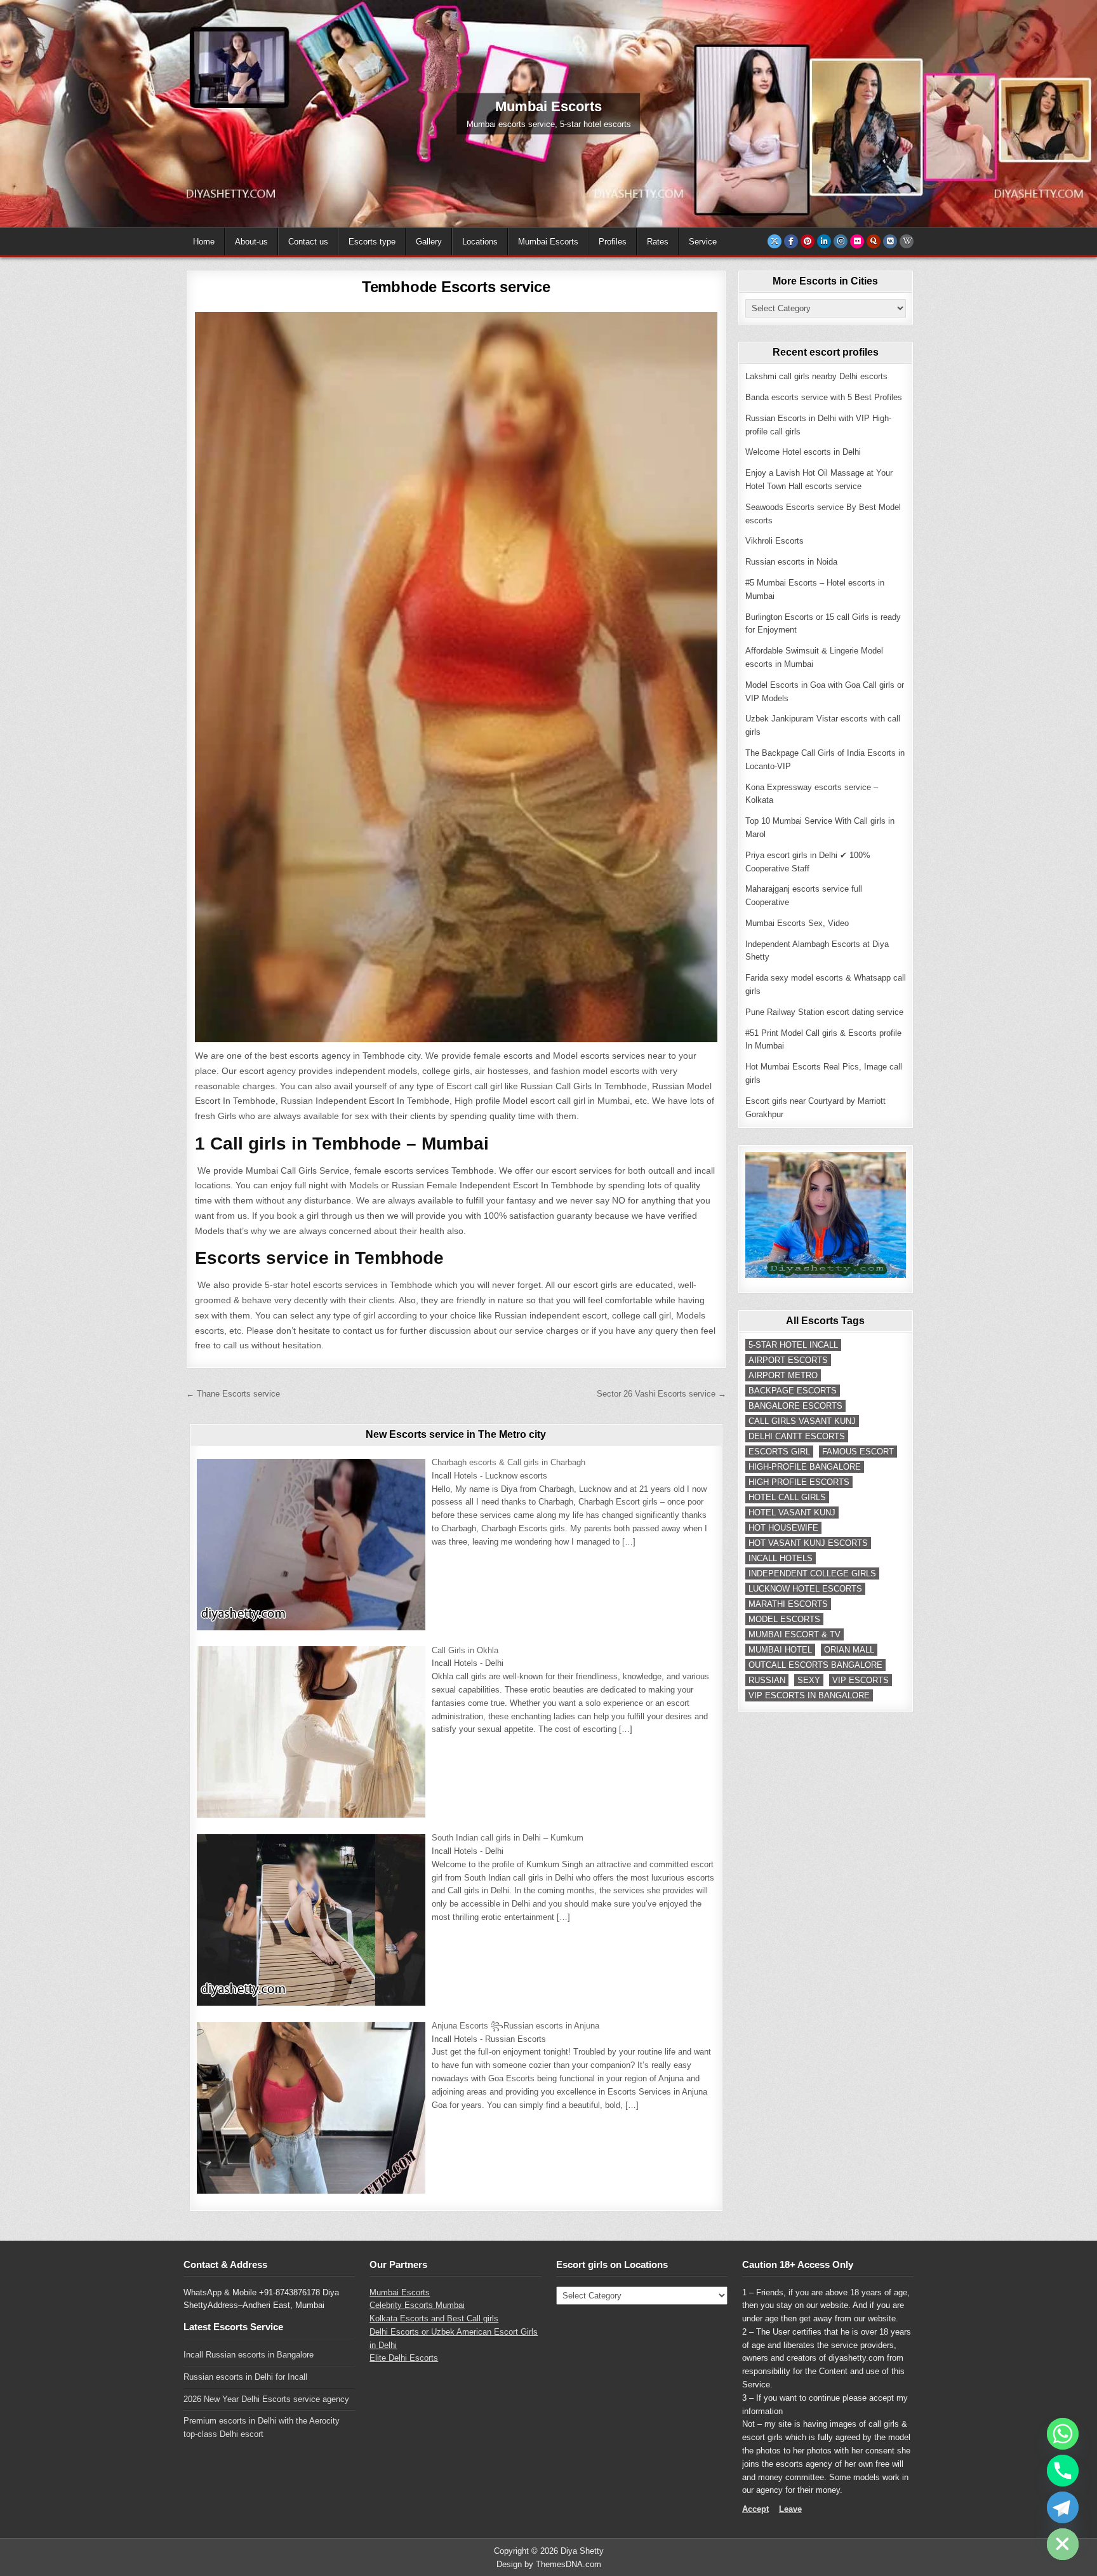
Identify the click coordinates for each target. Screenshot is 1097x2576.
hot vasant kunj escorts (808, 1543)
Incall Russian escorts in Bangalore (249, 2355)
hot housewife (783, 1528)
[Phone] (1063, 2471)
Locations (480, 242)
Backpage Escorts (793, 1391)
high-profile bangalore (805, 1467)
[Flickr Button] (857, 241)
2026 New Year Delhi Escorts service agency (266, 2399)
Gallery (429, 242)
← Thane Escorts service (233, 1394)
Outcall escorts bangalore (815, 1665)
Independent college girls (812, 1573)
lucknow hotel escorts (805, 1589)
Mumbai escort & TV (794, 1634)
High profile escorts (799, 1482)
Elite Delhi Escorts (404, 2358)
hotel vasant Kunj (792, 1513)
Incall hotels (781, 1558)
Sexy (809, 1680)
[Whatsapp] (1063, 2434)
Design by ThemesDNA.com (549, 2564)
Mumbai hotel (780, 1650)
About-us (251, 242)
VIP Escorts (861, 1680)
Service (703, 242)
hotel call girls (787, 1497)
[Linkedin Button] (824, 241)
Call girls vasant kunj (802, 1421)
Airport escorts (788, 1360)
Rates (658, 242)
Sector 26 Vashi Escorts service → (662, 1394)
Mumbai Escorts (548, 242)
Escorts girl (779, 1452)
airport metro (783, 1375)
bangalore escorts (795, 1406)
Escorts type (372, 242)
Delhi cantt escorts (797, 1436)
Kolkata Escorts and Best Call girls (434, 2318)
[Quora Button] (874, 241)
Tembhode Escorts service (456, 287)
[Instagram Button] (841, 241)
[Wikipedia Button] (907, 241)
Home (204, 242)
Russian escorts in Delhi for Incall (245, 2377)
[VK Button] (890, 241)
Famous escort (858, 1452)
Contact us (308, 242)
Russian (767, 1680)
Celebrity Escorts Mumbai (417, 2305)
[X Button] (775, 241)
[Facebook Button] (791, 241)
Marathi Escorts (788, 1604)
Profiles (613, 242)
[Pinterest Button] (808, 241)
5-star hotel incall (793, 1345)
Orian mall (849, 1650)
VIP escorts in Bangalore (809, 1695)
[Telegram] (1063, 2507)
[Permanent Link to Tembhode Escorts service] (456, 677)
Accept (755, 2509)
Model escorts (784, 1619)
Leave (790, 2509)
